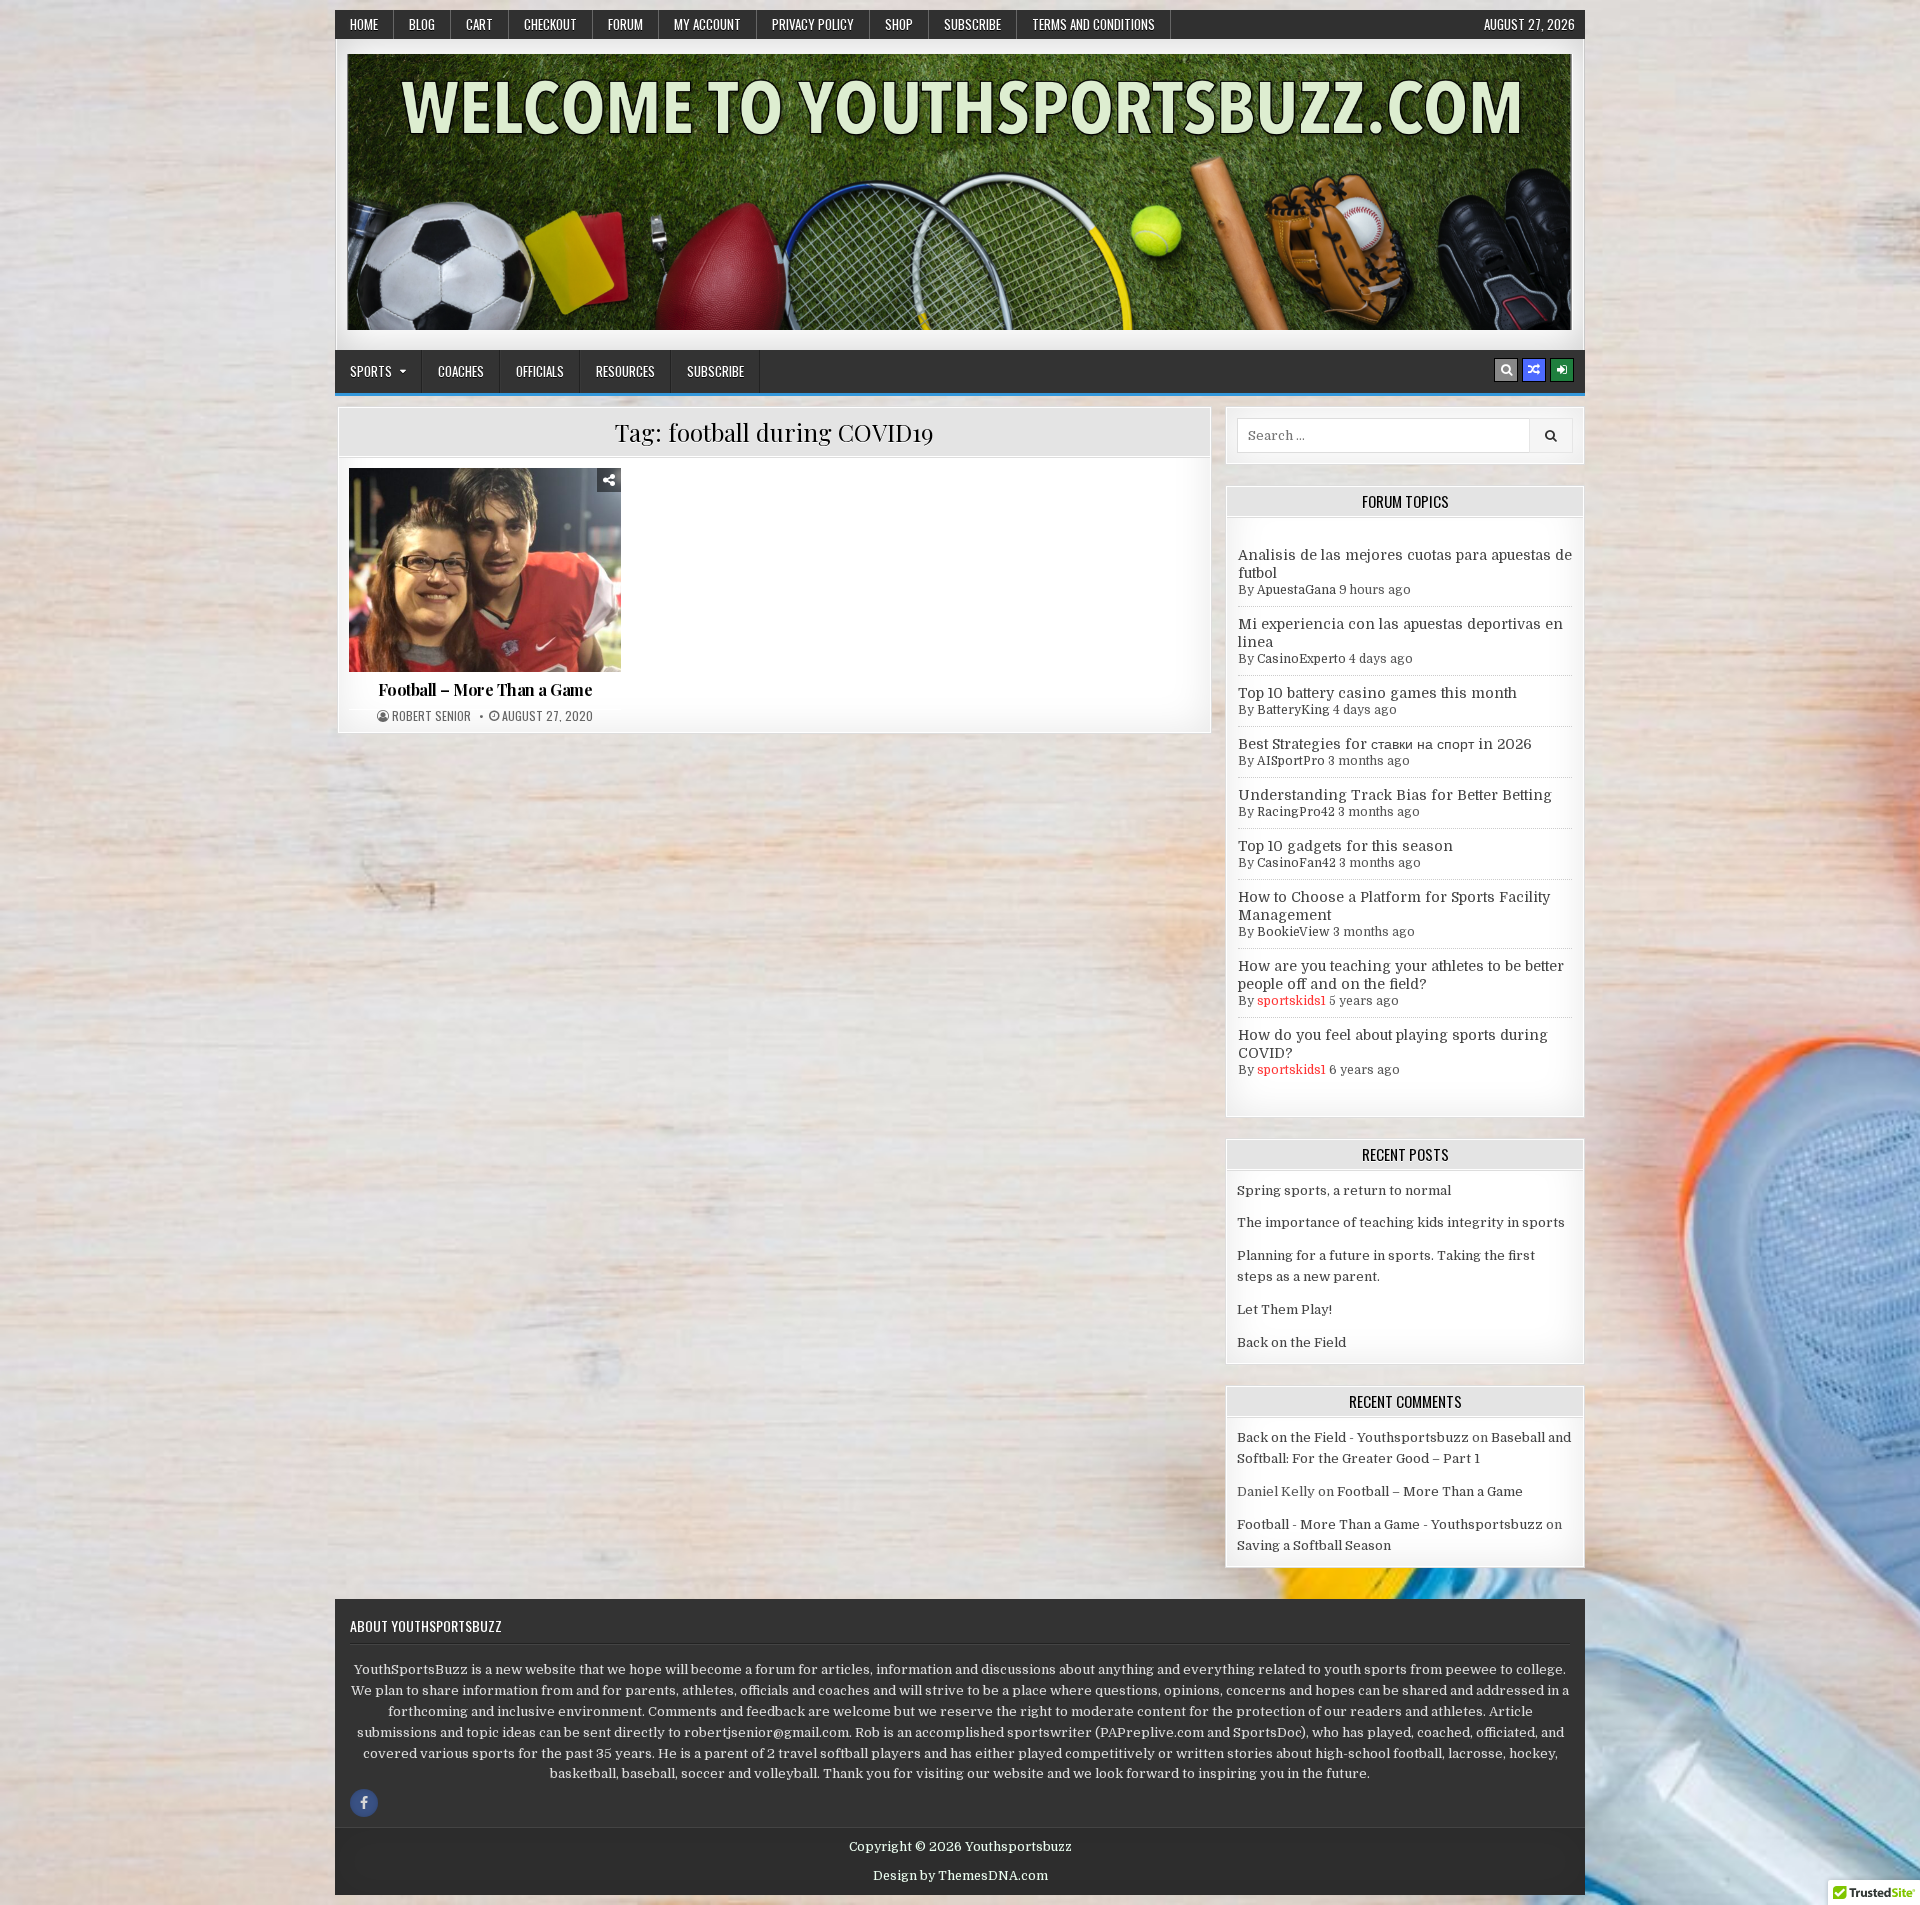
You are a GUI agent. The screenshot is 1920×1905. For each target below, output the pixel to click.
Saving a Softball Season (1314, 1545)
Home (364, 24)
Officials (540, 371)
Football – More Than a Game (485, 689)
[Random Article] (1534, 370)
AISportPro (1291, 761)
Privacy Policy (813, 24)
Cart (479, 24)
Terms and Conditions (1093, 24)
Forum (625, 24)
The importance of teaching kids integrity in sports (1401, 1222)
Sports (371, 371)
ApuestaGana (1296, 590)
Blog (422, 24)
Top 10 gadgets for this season (1345, 846)
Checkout (550, 24)
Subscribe (972, 24)
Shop (899, 24)
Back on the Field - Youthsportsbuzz (1353, 1437)
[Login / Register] (1562, 370)
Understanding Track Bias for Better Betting (1395, 795)
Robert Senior (431, 716)
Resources (625, 371)
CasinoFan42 (1296, 863)
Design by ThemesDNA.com (960, 1876)
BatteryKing (1293, 710)
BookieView (1293, 932)
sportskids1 (1291, 1001)
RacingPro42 (1296, 812)
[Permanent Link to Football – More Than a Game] (485, 570)
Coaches (461, 371)
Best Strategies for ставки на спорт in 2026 (1385, 744)
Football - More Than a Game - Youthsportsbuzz (1390, 1524)
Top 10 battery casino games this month (1377, 693)
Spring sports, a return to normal (1344, 1190)
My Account (707, 24)
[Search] (1506, 370)
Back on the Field (1291, 1342)
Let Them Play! (1284, 1309)
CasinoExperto (1301, 659)
